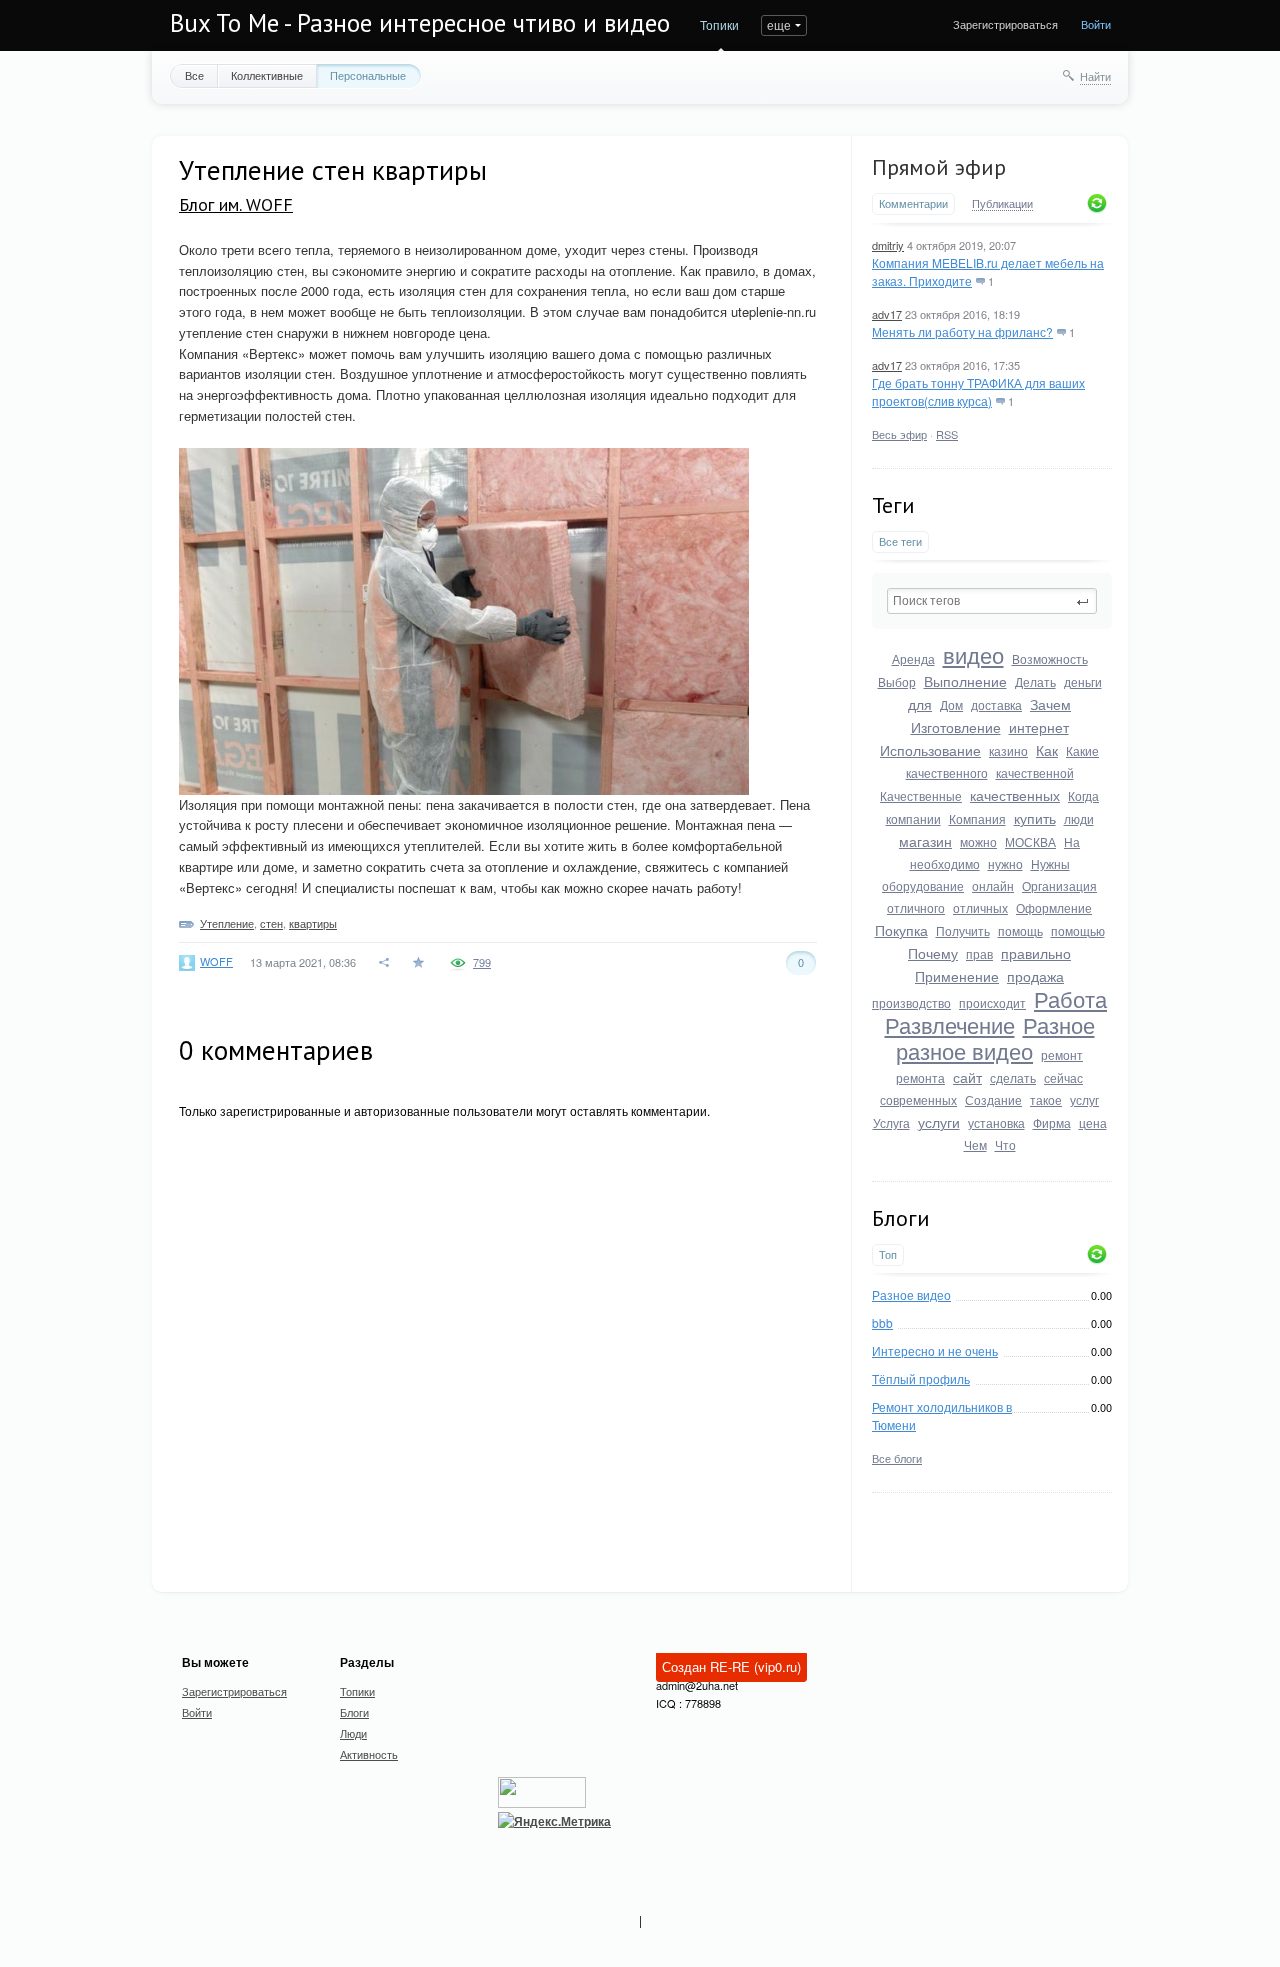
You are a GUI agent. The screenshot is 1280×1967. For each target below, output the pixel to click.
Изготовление (956, 727)
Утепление (227, 923)
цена (1093, 1122)
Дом (951, 704)
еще (779, 24)
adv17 (887, 314)
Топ (888, 1254)
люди (1079, 818)
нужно (1005, 863)
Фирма (1052, 1122)
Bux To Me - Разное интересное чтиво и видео (420, 23)
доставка (996, 704)
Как (1047, 750)
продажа (1035, 976)
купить (1035, 818)
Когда (1083, 795)
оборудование (923, 885)
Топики (719, 24)
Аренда (913, 658)
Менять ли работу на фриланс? (962, 331)
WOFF (216, 961)
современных (918, 1099)
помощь (1020, 930)
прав (979, 953)
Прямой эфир (939, 167)
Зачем (1050, 704)
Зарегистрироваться (1005, 24)
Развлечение (950, 1024)
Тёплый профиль (921, 1378)
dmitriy (888, 245)
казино (1008, 750)
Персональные (368, 75)
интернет (1039, 727)
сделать (1013, 1077)
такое (1046, 1099)
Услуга (891, 1122)
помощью (1078, 930)
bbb (882, 1322)
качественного (947, 772)
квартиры (313, 923)
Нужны (1050, 863)
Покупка (901, 930)
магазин (925, 841)
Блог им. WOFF (236, 204)
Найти (1095, 76)
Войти (1096, 24)
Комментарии (913, 203)
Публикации (1002, 204)
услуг (1084, 1099)
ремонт (1062, 1054)
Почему (933, 953)
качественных (1015, 795)
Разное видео (911, 1294)
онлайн (993, 885)
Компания (977, 818)
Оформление (1054, 907)
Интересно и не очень (935, 1350)
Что (1005, 1144)
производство (911, 1002)
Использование (930, 750)
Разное (1059, 1024)
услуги (939, 1122)
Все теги (900, 541)
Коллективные (267, 75)
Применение (957, 976)
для (920, 704)
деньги (1083, 681)
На (1072, 841)
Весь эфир (899, 434)
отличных (980, 907)
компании (913, 818)
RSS (947, 434)
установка (996, 1122)
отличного (916, 907)
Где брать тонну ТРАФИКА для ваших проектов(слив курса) (978, 391)
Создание (993, 1099)
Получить (963, 930)
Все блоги (897, 1458)
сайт (967, 1077)
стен (271, 923)
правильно (1036, 953)
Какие (1082, 750)
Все (194, 75)
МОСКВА (1030, 841)
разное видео (964, 1050)
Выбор (897, 681)
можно (978, 841)
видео (973, 654)
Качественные (921, 795)
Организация (1059, 885)
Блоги (354, 1712)
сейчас (1063, 1077)
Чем (975, 1144)
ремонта (920, 1077)
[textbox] (992, 601)
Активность (369, 1754)
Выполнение (965, 681)
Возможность (1050, 658)
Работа (1070, 998)
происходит (992, 1002)
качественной (1035, 772)
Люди (353, 1733)
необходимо (945, 863)
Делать (1035, 681)
